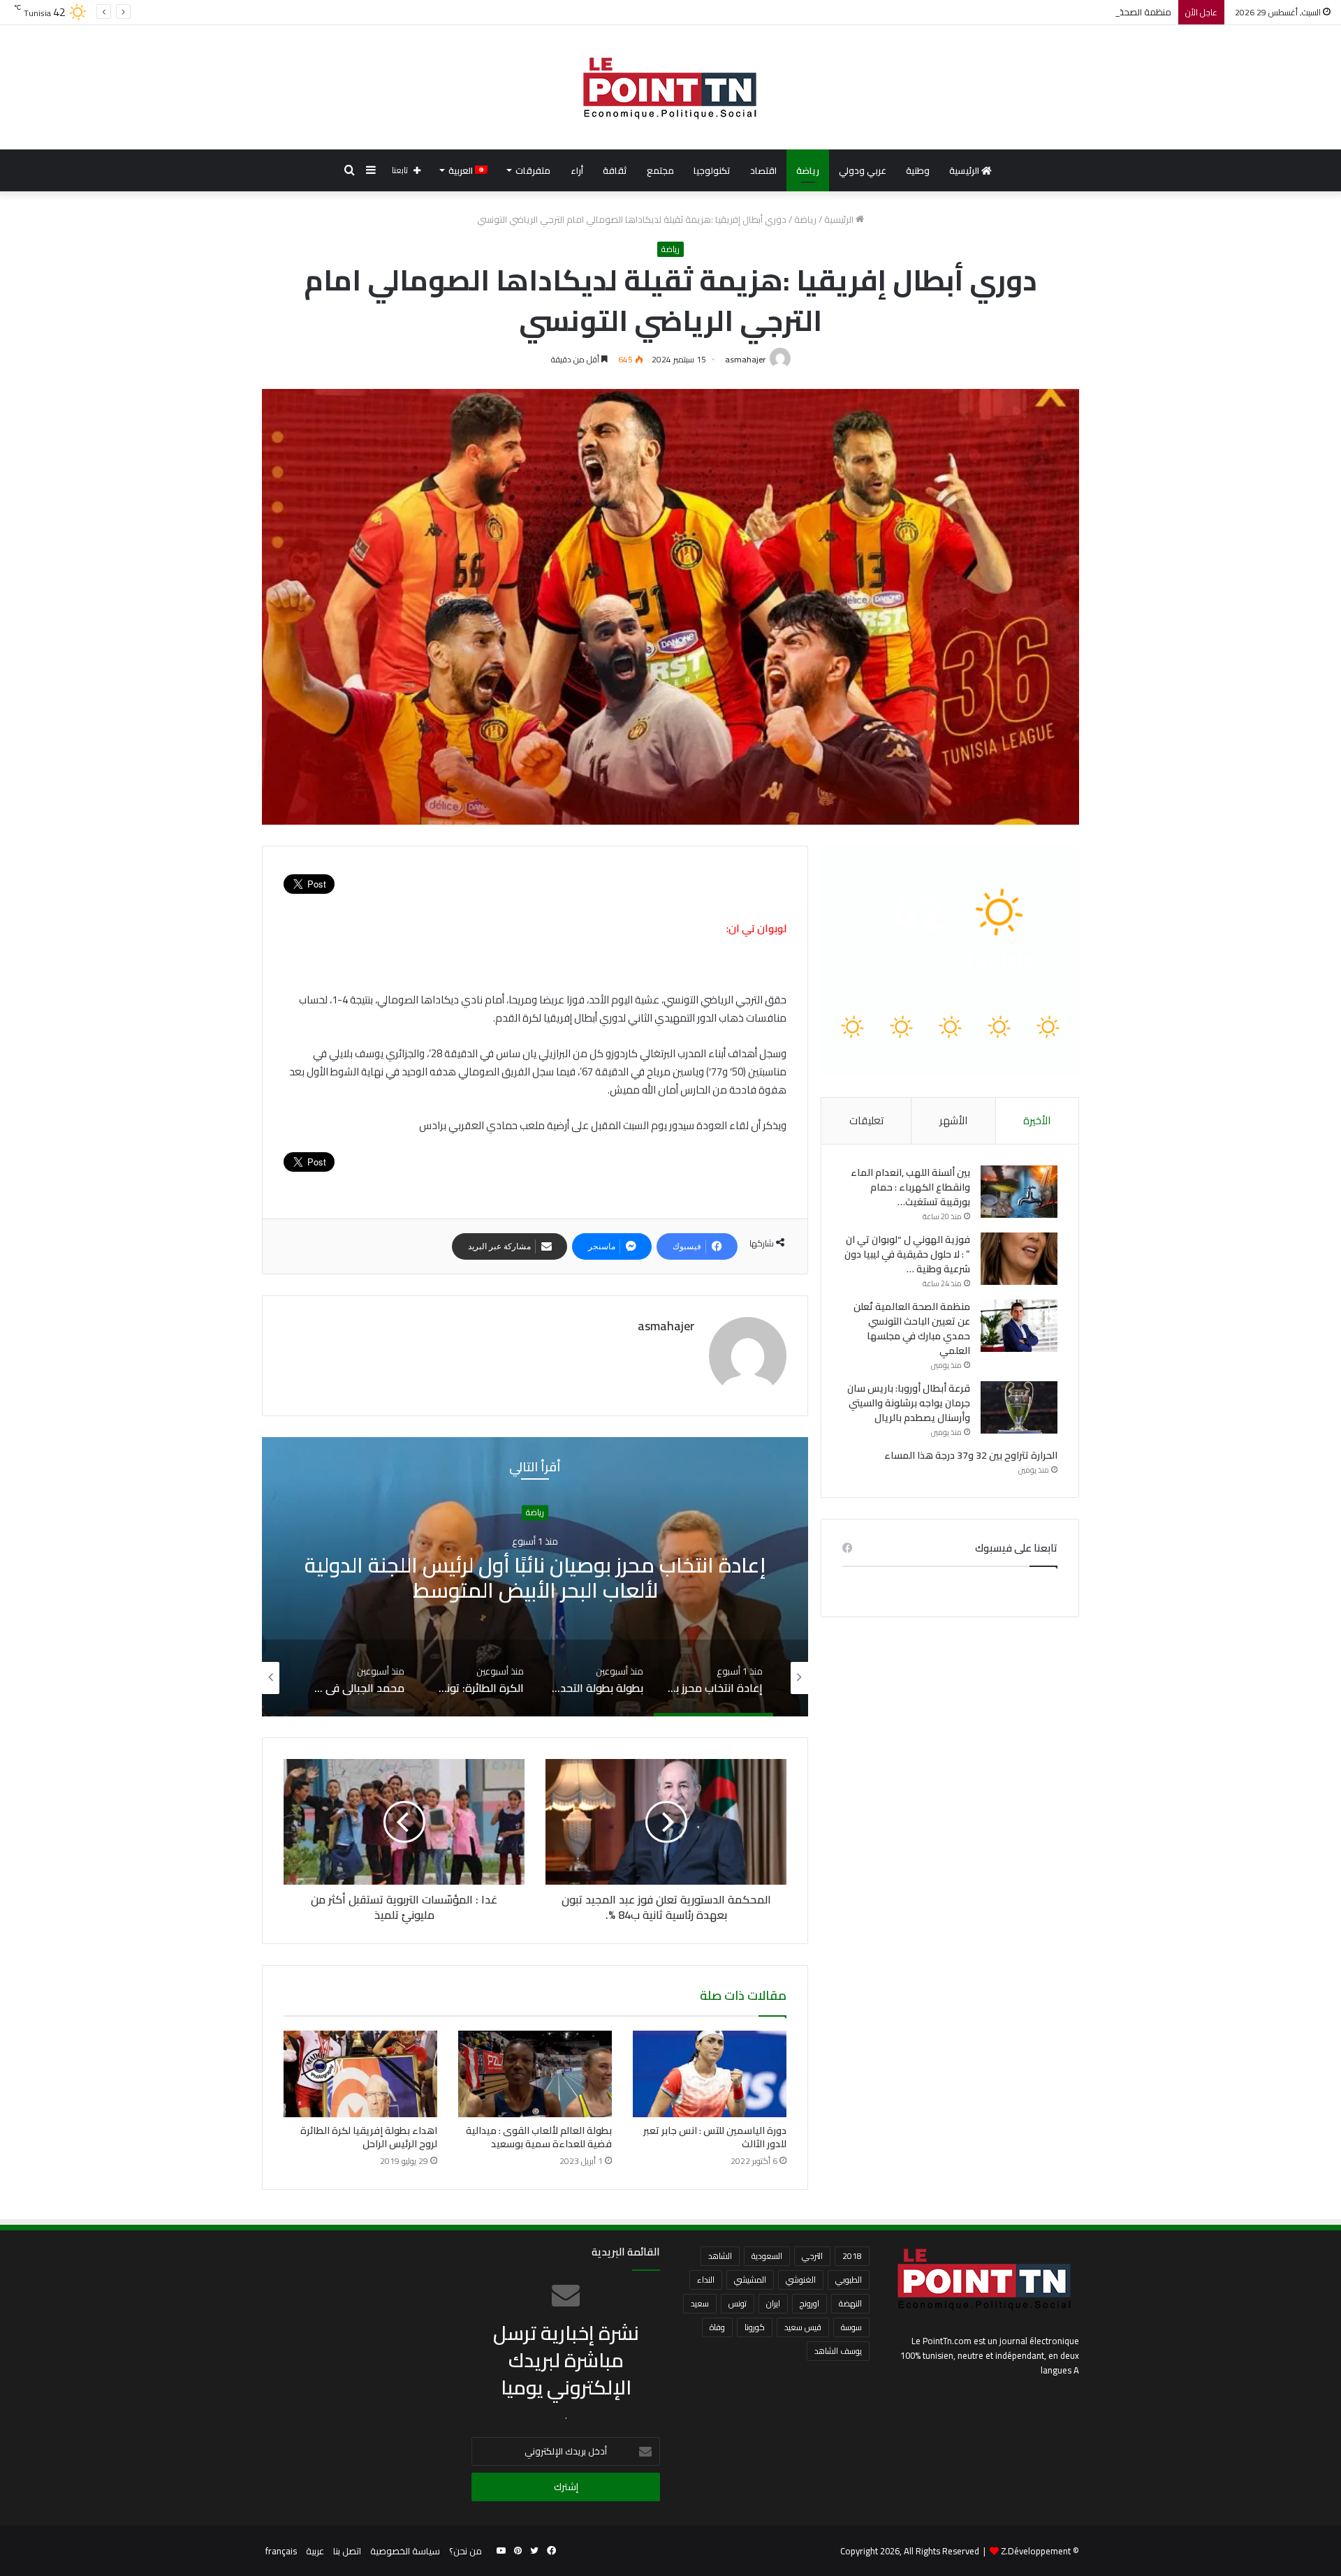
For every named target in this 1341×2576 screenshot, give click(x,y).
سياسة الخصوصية (405, 2551)
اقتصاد (763, 170)
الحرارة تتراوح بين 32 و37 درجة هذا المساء (971, 1455)
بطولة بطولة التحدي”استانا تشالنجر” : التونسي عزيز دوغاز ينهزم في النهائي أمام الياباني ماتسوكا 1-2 (535, 1577)
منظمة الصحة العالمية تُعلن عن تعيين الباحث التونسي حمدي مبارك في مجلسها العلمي (1006, 12)
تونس (738, 2303)
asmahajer (745, 359)
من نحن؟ (466, 2551)
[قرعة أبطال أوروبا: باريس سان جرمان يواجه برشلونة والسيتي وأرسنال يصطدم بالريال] (1019, 1407)
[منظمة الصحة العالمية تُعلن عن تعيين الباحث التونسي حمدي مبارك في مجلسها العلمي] (1019, 1326)
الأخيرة (1037, 1120)
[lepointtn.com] (670, 87)
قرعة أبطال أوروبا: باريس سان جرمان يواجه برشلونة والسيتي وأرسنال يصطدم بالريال (909, 1403)
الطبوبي (849, 2280)
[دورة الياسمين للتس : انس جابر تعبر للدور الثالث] (710, 2074)
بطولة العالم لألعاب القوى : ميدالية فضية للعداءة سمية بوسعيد (539, 2137)
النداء (706, 2280)
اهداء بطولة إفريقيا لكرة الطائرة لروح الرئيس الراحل (369, 2137)
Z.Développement (1036, 2551)
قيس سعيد (803, 2327)
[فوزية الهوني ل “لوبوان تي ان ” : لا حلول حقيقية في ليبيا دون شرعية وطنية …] (1019, 1259)
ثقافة (615, 170)
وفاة (717, 2327)
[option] (535, 1577)
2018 (852, 2256)
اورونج (809, 2303)
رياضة (808, 170)
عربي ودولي (863, 170)
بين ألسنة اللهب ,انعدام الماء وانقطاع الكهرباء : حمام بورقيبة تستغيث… (910, 1187)
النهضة (850, 2303)
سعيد (700, 2303)
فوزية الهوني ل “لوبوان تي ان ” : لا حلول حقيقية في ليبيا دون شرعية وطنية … (907, 1254)
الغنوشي (801, 2280)
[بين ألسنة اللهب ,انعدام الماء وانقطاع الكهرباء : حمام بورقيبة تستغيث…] (1019, 1192)
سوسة (851, 2327)
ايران (773, 2303)
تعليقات (866, 1120)
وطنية (918, 170)
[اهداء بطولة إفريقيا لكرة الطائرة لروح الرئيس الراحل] (360, 2074)
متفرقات (533, 170)
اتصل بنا (347, 2551)
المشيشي (750, 2280)
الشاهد (720, 2256)
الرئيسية (965, 170)
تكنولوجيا (712, 170)
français (281, 2551)
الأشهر (953, 1120)
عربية (315, 2551)
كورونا (755, 2327)
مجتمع (660, 170)
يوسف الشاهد (838, 2351)
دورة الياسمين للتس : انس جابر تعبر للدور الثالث (715, 2137)
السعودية (767, 2256)
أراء (577, 170)
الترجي (812, 2256)
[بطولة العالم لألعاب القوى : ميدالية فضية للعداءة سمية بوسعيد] (535, 2074)
